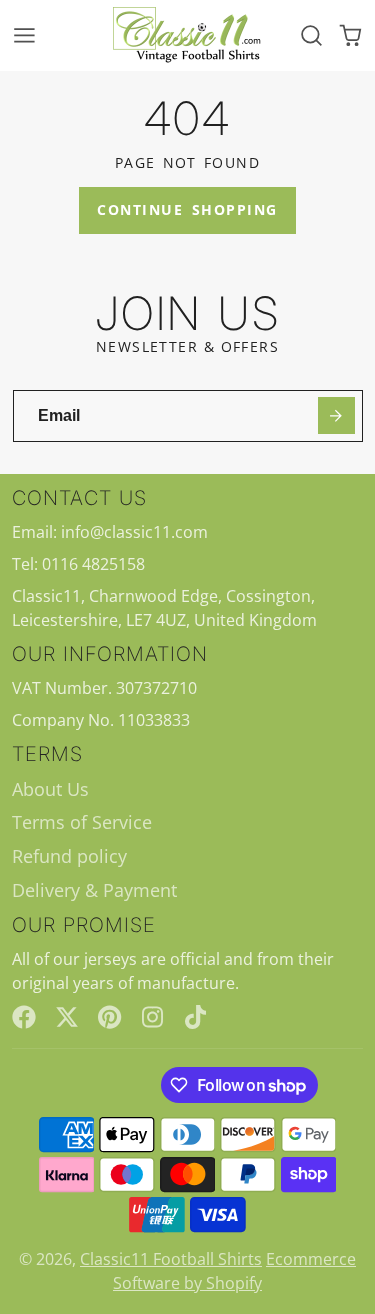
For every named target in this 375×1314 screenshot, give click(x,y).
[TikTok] (197, 1017)
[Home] (188, 35)
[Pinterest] (110, 1017)
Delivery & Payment (94, 890)
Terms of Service (82, 822)
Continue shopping (187, 209)
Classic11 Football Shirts (171, 1259)
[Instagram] (154, 1017)
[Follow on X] (67, 1017)
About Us (50, 789)
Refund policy (69, 856)
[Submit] (336, 415)
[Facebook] (24, 1017)
